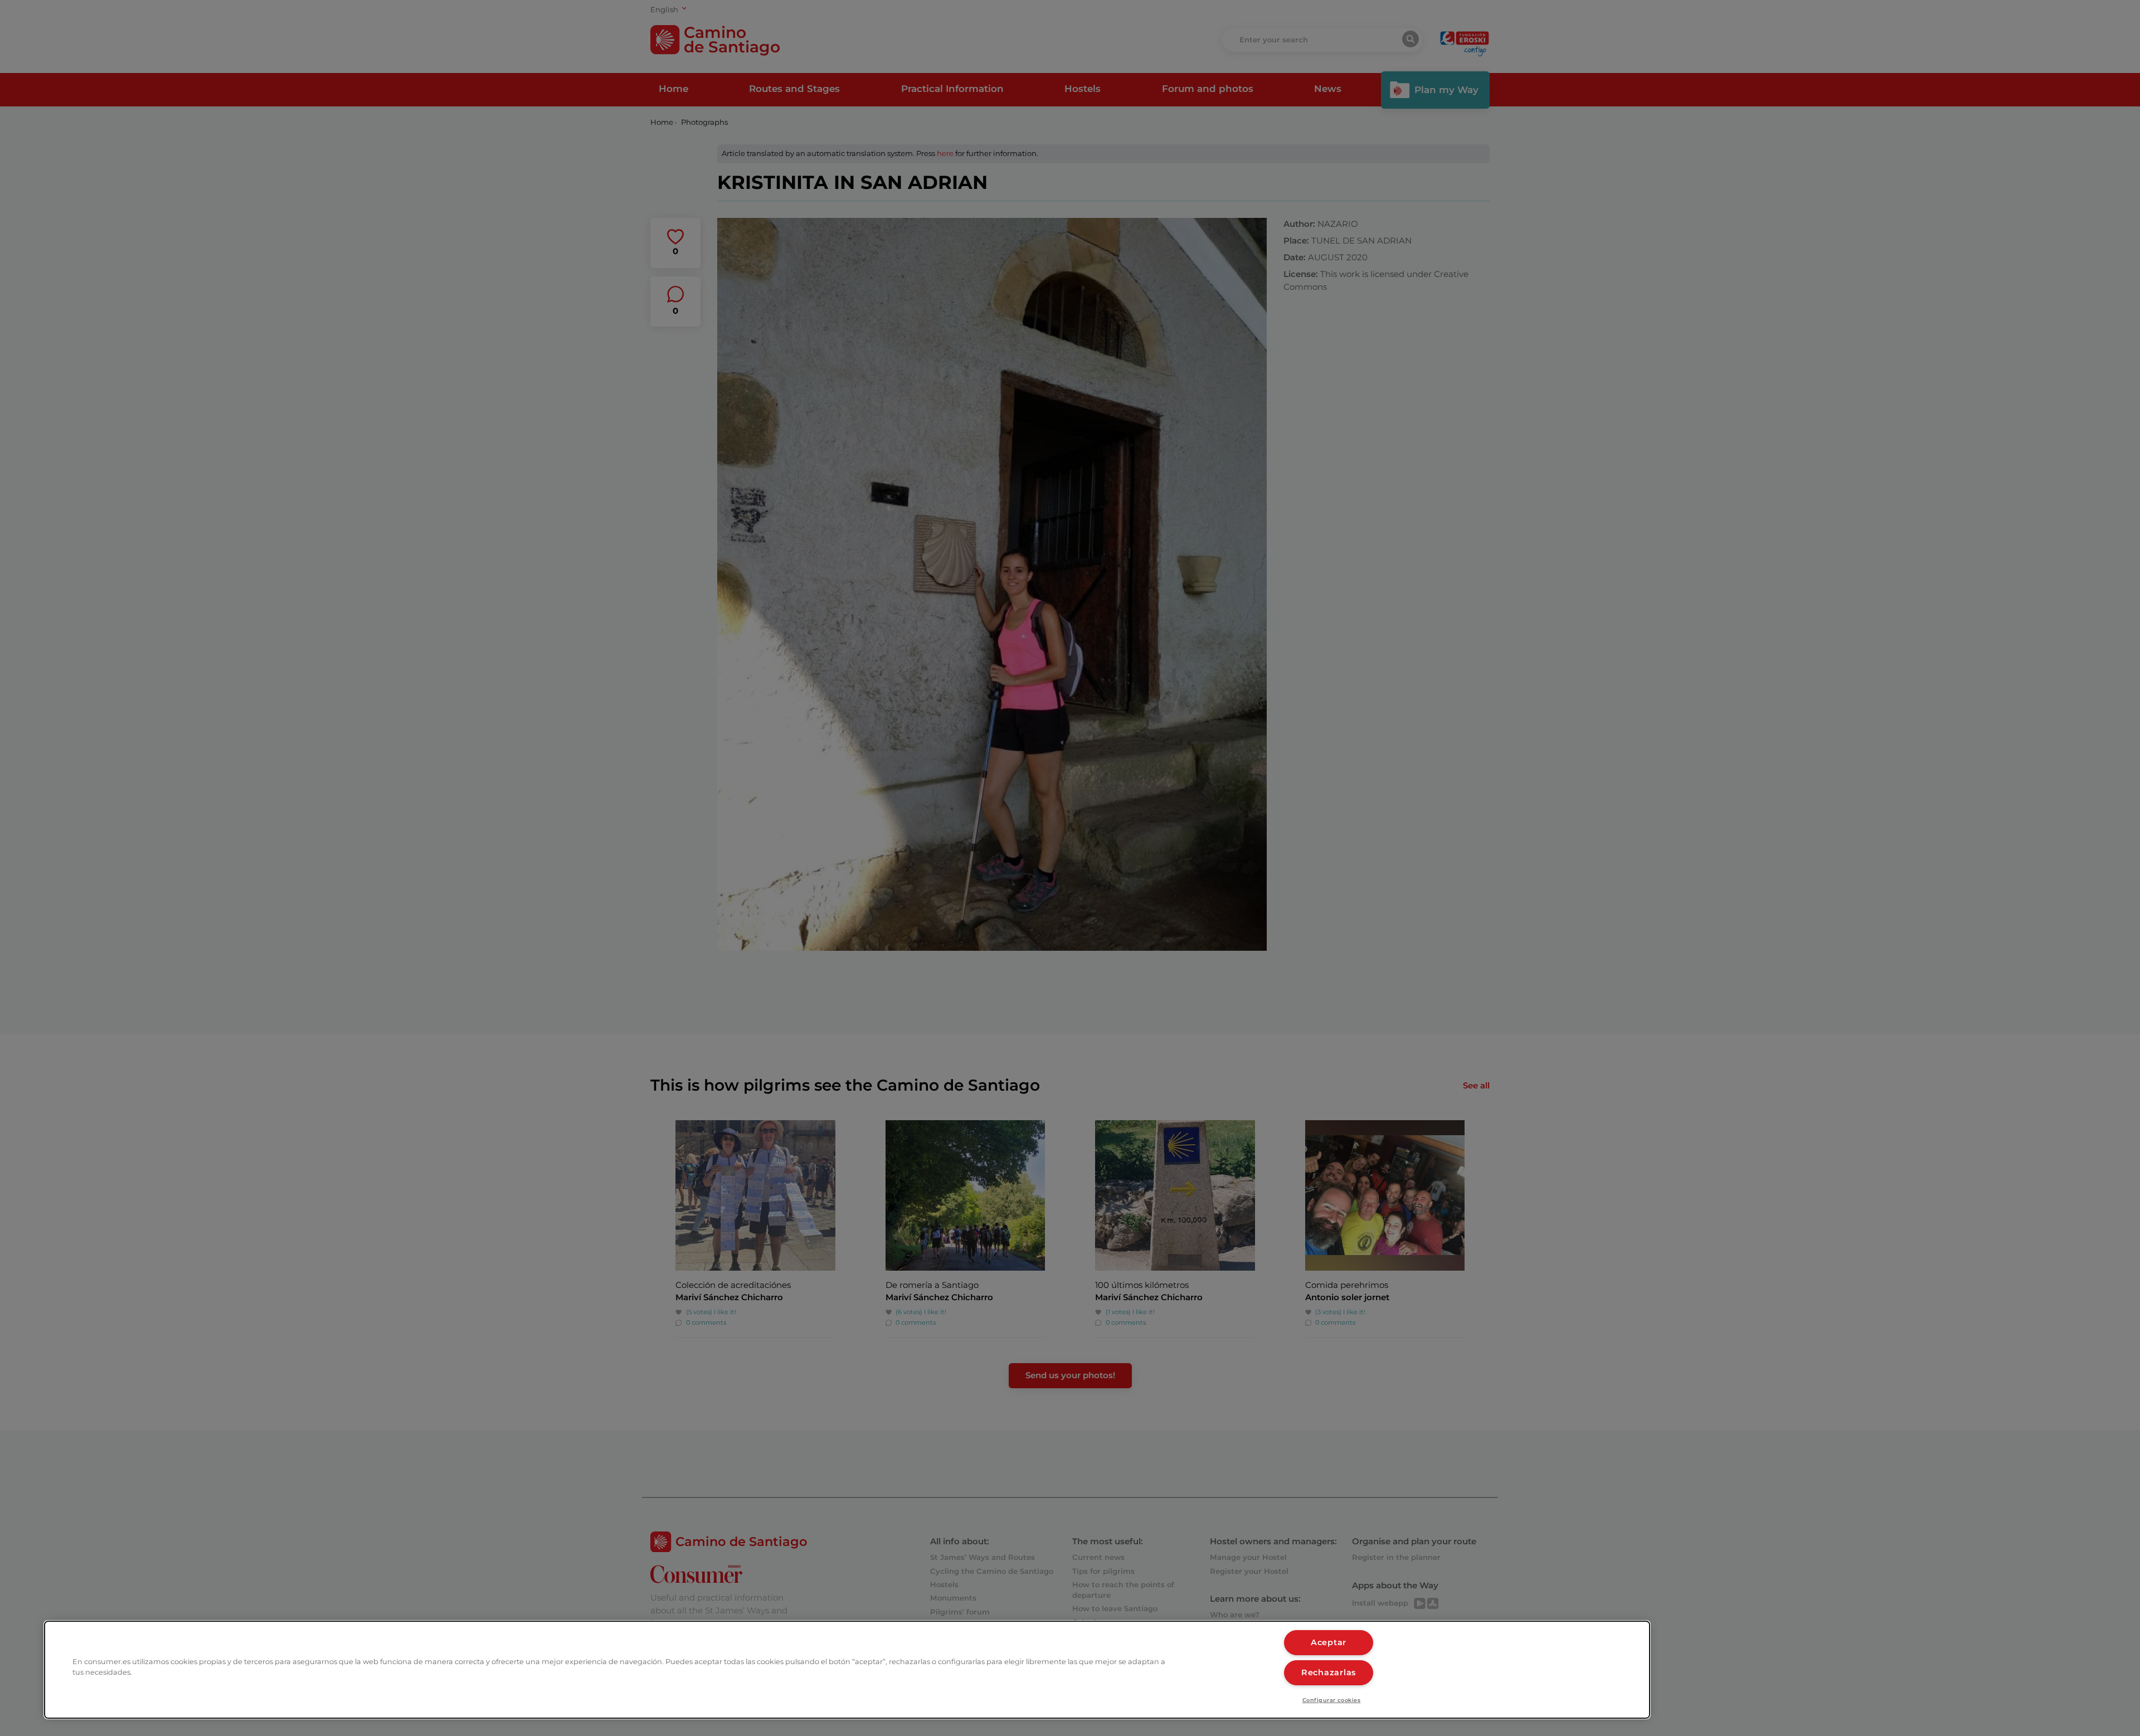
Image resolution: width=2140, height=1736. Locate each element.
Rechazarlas (1329, 1672)
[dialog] (847, 1670)
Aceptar (1329, 1642)
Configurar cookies (1332, 1700)
